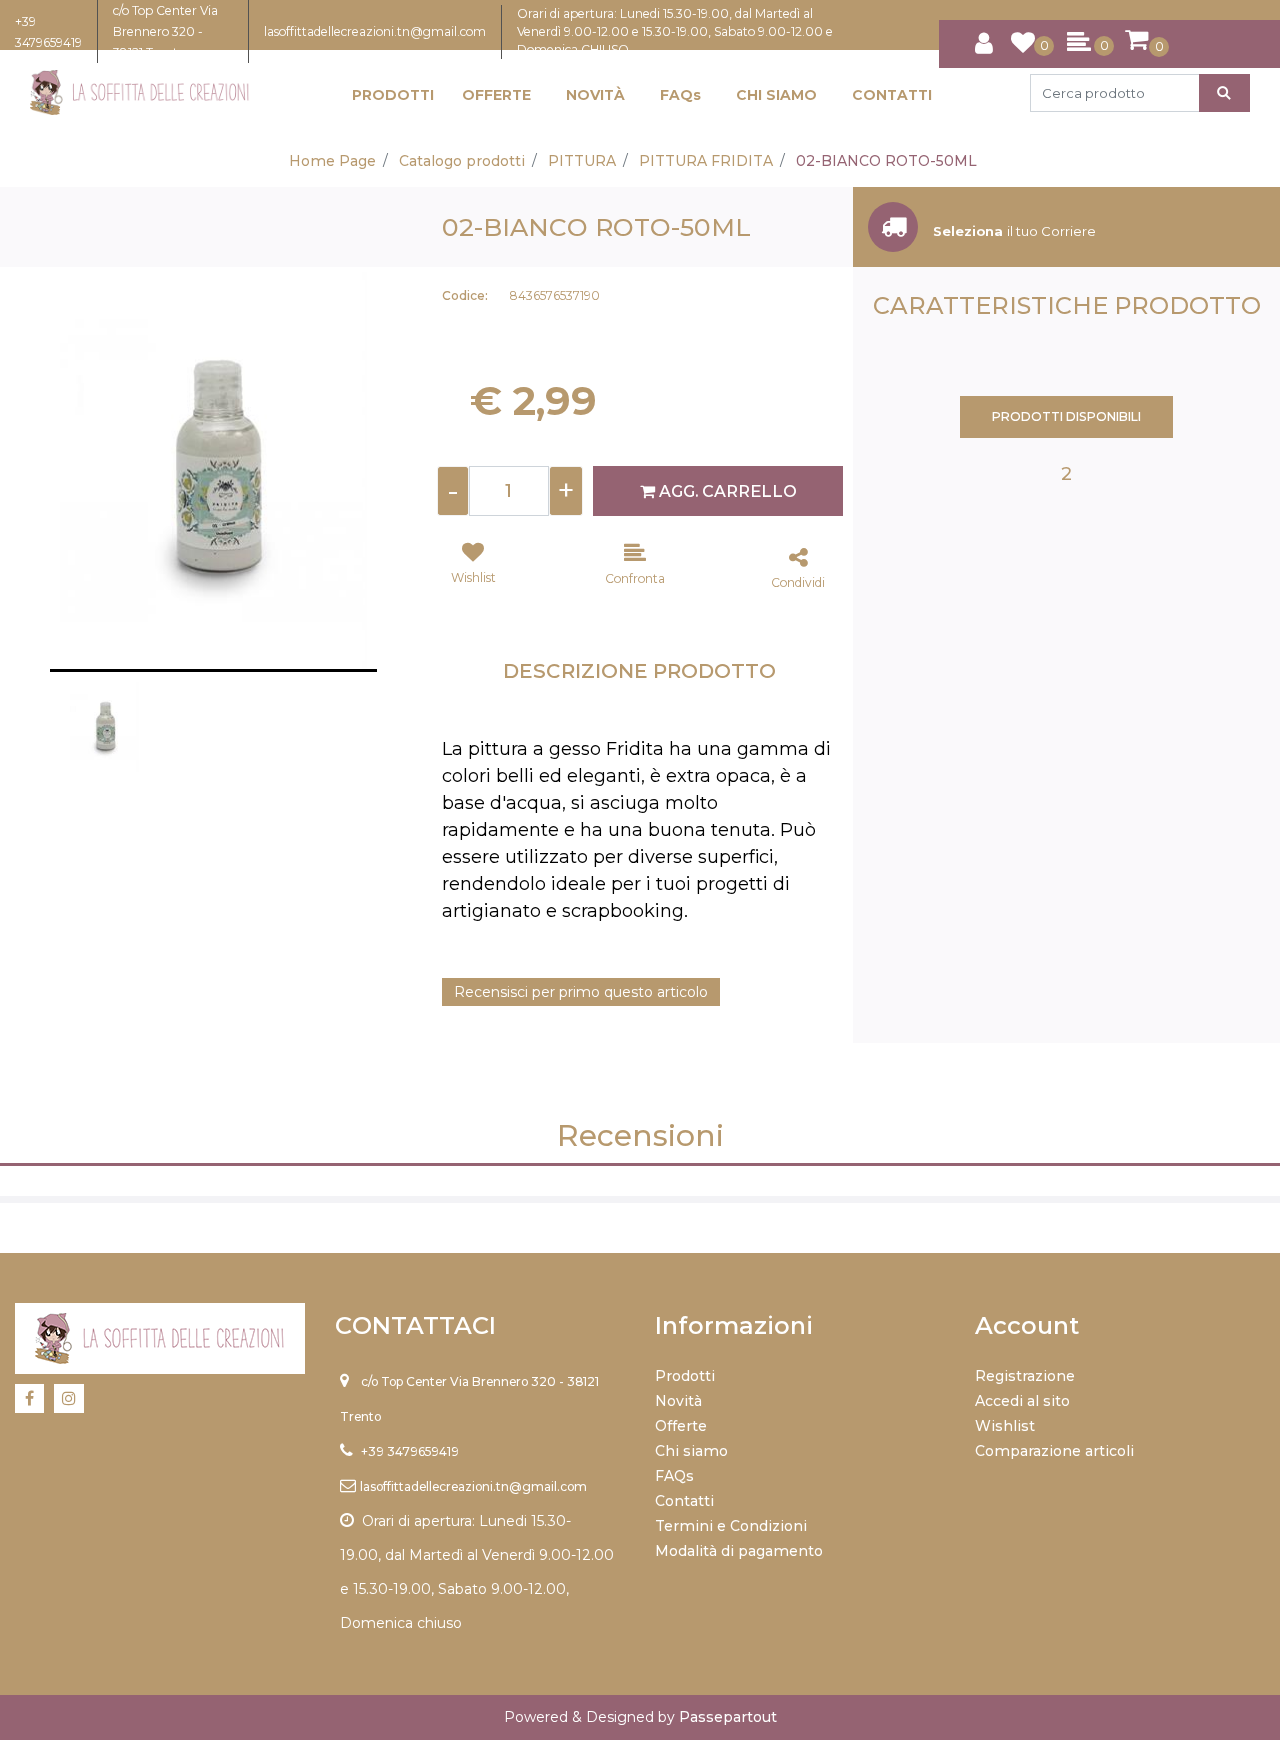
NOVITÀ (595, 95)
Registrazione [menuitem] (1025, 1376)
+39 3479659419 (410, 1451)
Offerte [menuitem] (681, 1426)
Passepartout (728, 1717)
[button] (1224, 93)
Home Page (332, 161)
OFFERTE (496, 95)
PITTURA (582, 161)
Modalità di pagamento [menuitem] (739, 1551)
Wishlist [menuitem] (1005, 1426)
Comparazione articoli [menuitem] (1054, 1451)
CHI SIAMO (776, 95)
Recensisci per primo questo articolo (581, 992)
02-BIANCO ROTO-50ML (886, 161)
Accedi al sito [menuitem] (1022, 1401)
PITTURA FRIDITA (706, 161)
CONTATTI (892, 95)
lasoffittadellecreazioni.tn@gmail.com (375, 31)
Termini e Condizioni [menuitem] (731, 1526)
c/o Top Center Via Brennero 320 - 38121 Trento (165, 31)
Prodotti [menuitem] (685, 1376)
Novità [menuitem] (678, 1401)
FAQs (680, 95)
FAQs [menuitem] (674, 1476)
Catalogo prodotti (462, 161)
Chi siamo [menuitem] (691, 1451)
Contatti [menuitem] (684, 1501)
